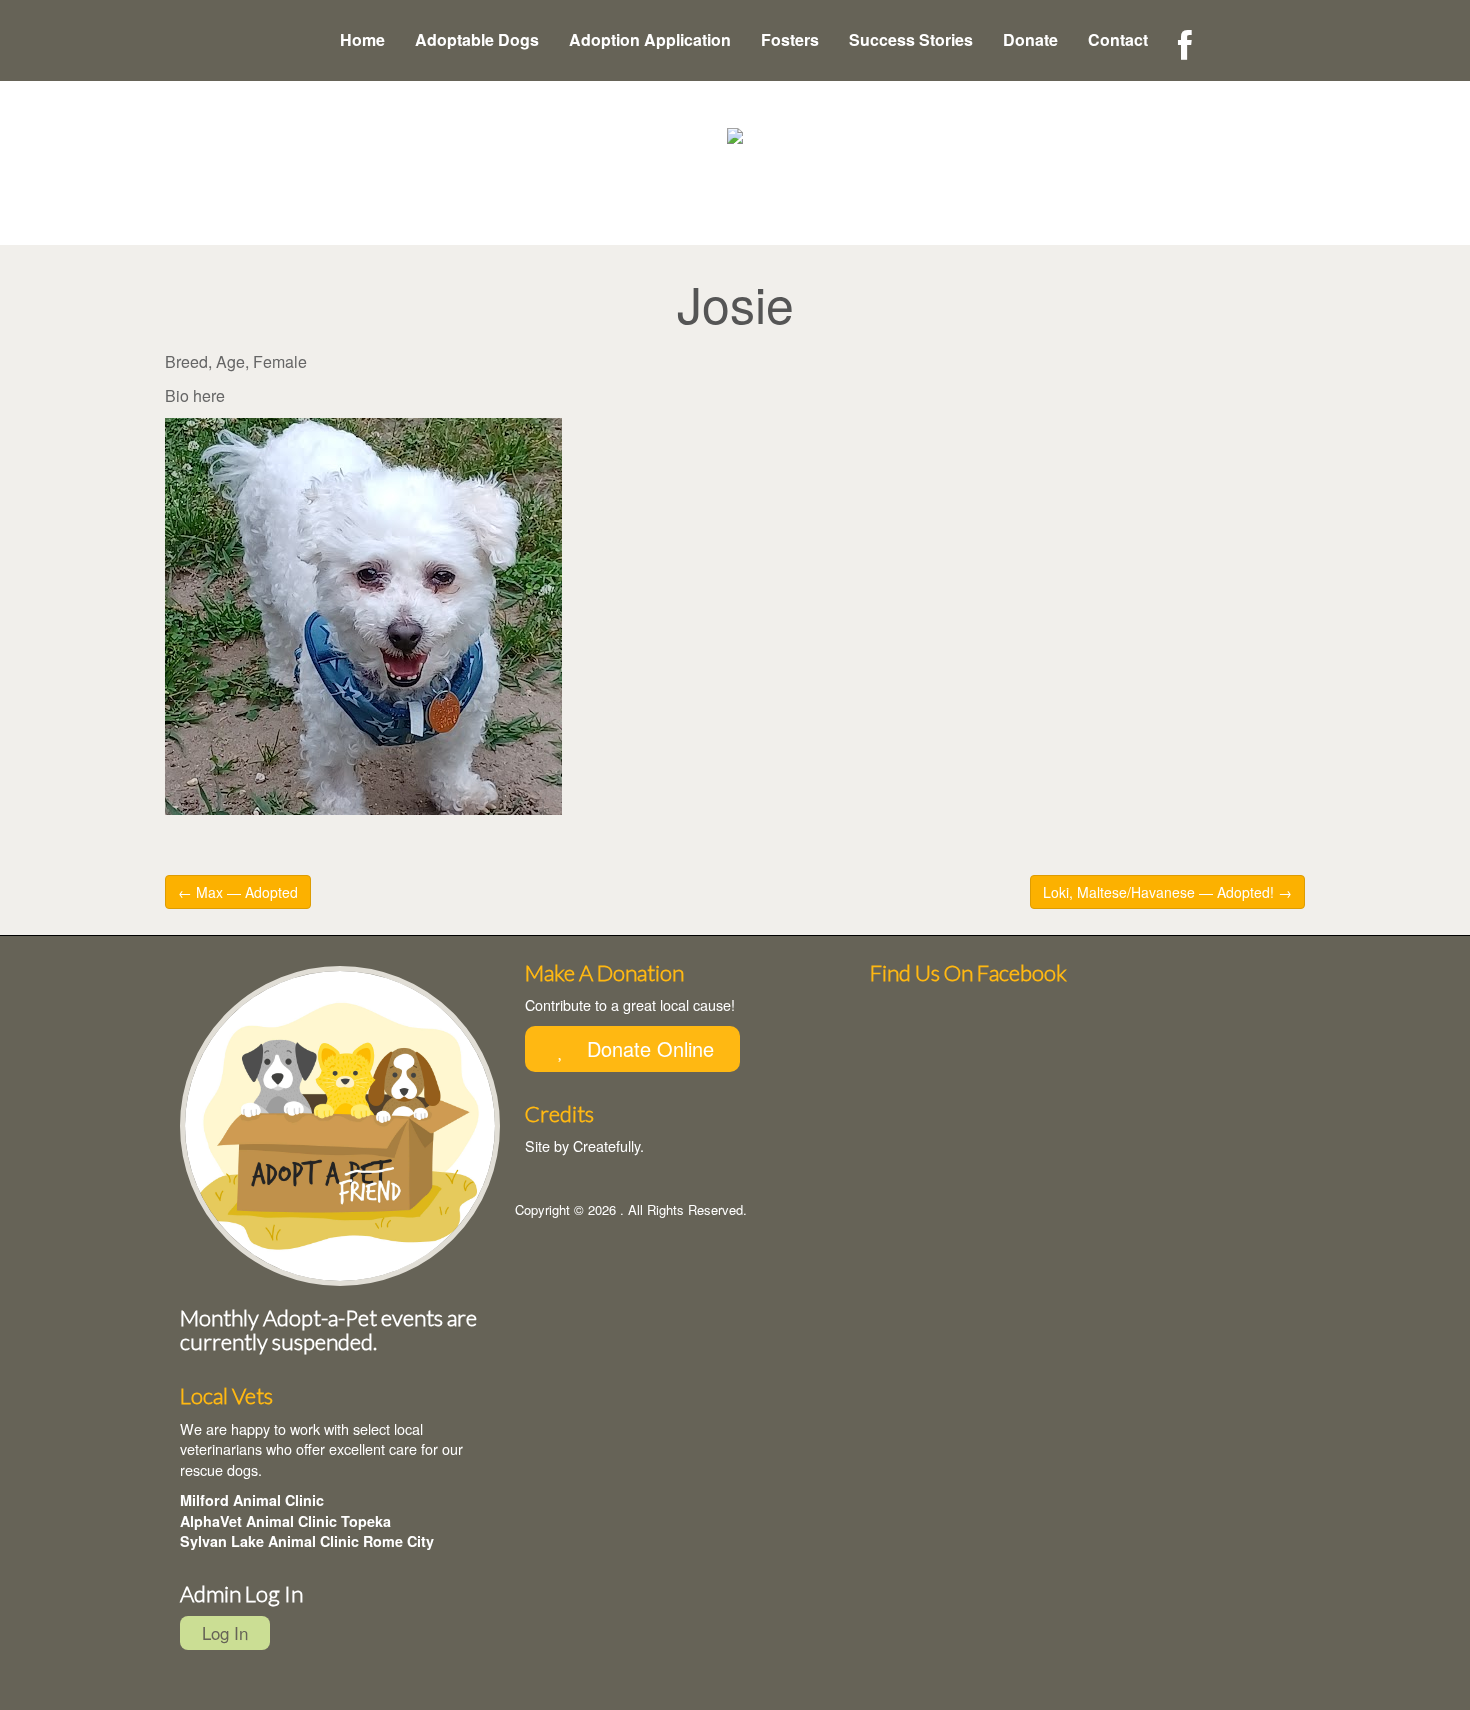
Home (362, 39)
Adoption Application (650, 39)
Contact (1118, 39)
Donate (1030, 39)
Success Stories (911, 39)
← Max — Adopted (238, 892)
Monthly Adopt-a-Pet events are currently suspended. (328, 1329)
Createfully (606, 1145)
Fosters (790, 39)
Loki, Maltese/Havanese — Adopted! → (1167, 892)
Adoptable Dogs (477, 39)
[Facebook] (1185, 46)
